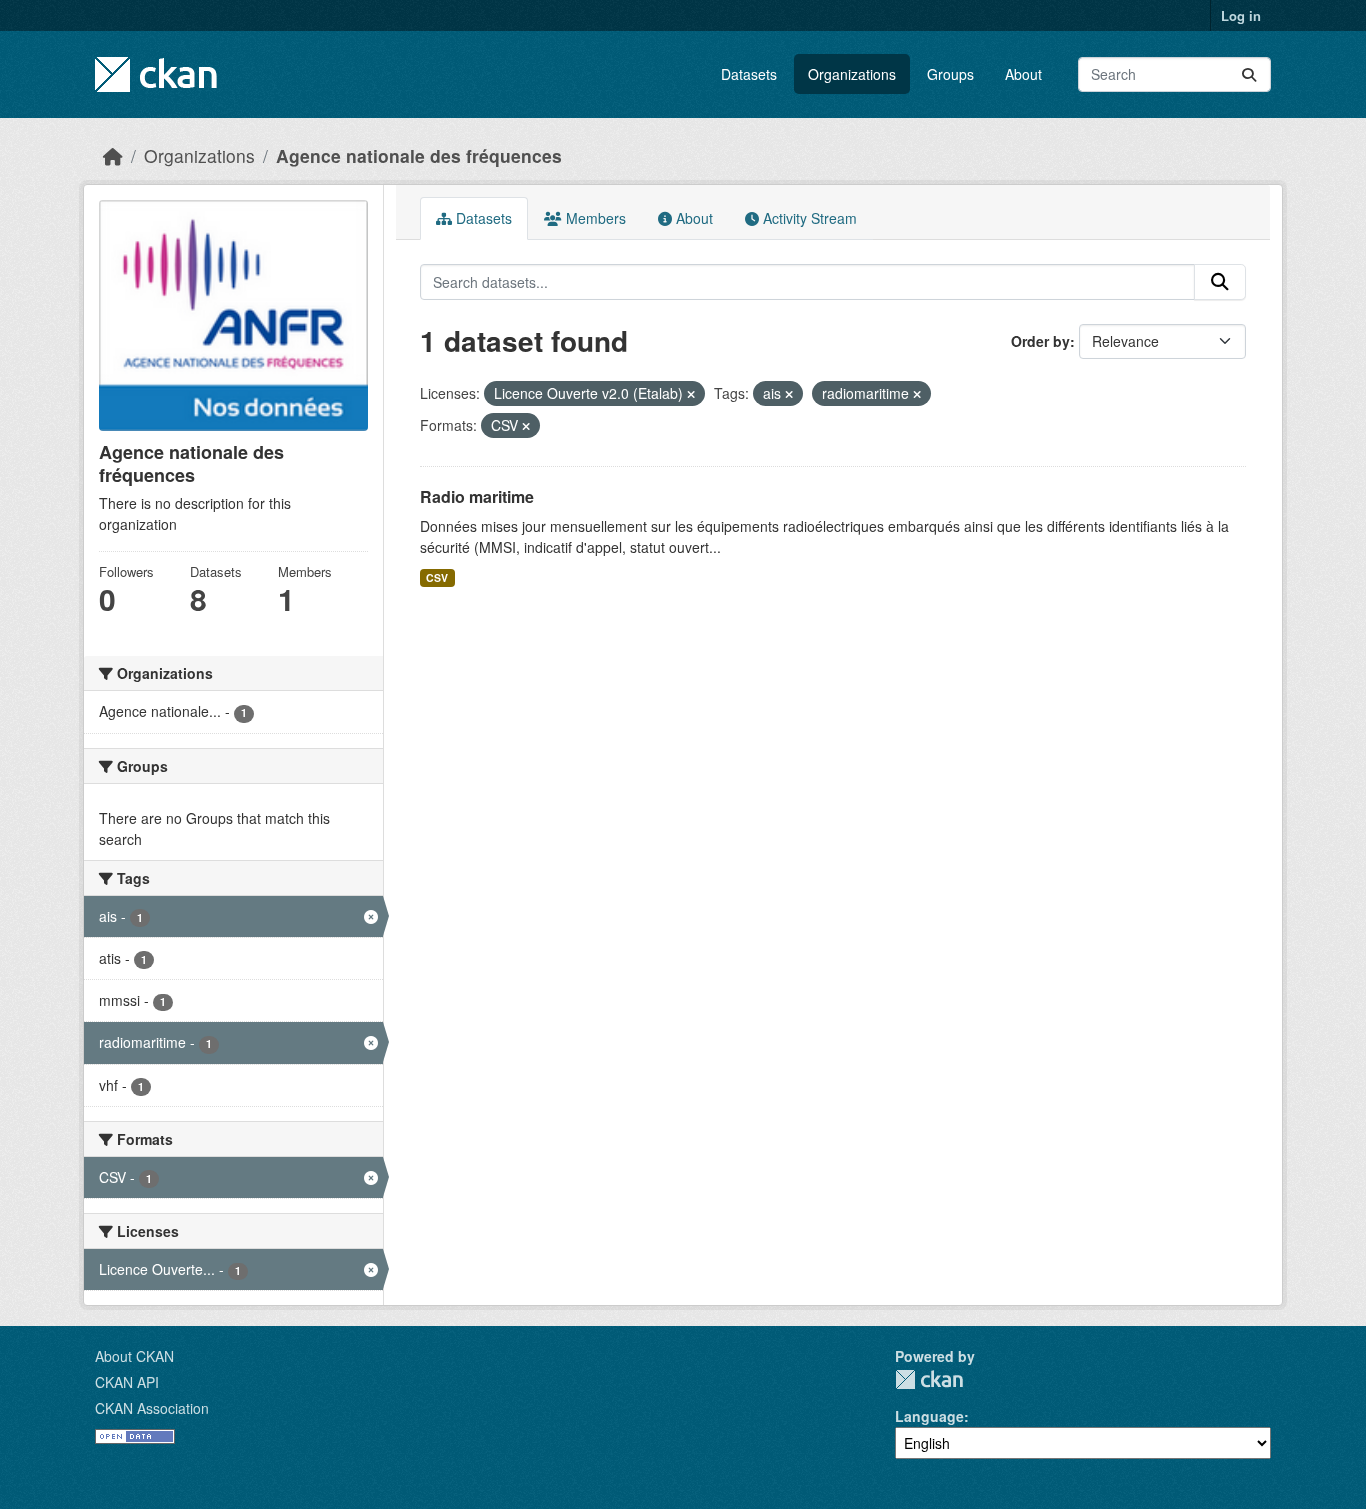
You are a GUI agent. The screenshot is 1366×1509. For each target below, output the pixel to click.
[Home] (113, 155)
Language (929, 1416)
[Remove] (691, 394)
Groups (950, 74)
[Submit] (1249, 74)
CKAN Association (152, 1408)
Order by (1040, 341)
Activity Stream (808, 218)
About (1023, 74)
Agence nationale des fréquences (419, 155)
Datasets (749, 74)
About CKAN (134, 1356)
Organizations (852, 74)
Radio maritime (477, 496)
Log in (1241, 15)
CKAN (929, 1379)
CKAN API (127, 1382)
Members (594, 218)
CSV (437, 577)
